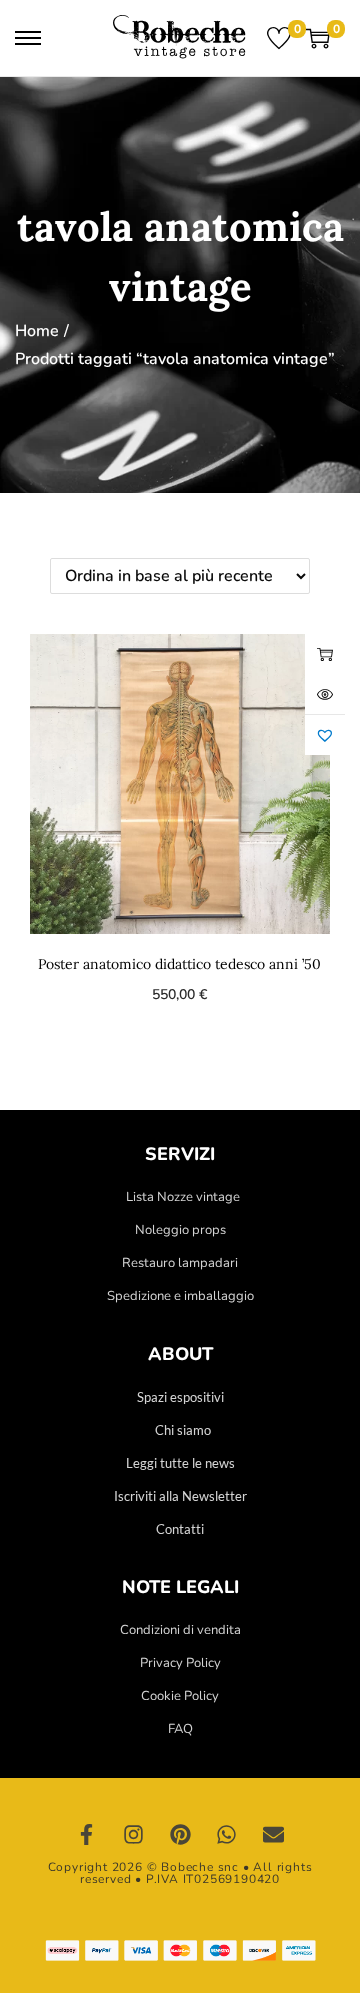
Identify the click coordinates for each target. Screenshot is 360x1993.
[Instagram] (134, 1835)
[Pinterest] (180, 1835)
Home (37, 331)
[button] (325, 735)
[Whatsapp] (227, 1835)
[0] (279, 38)
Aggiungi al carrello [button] (325, 654)
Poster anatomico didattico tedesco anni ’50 (179, 964)
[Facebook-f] (87, 1835)
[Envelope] (273, 1835)
